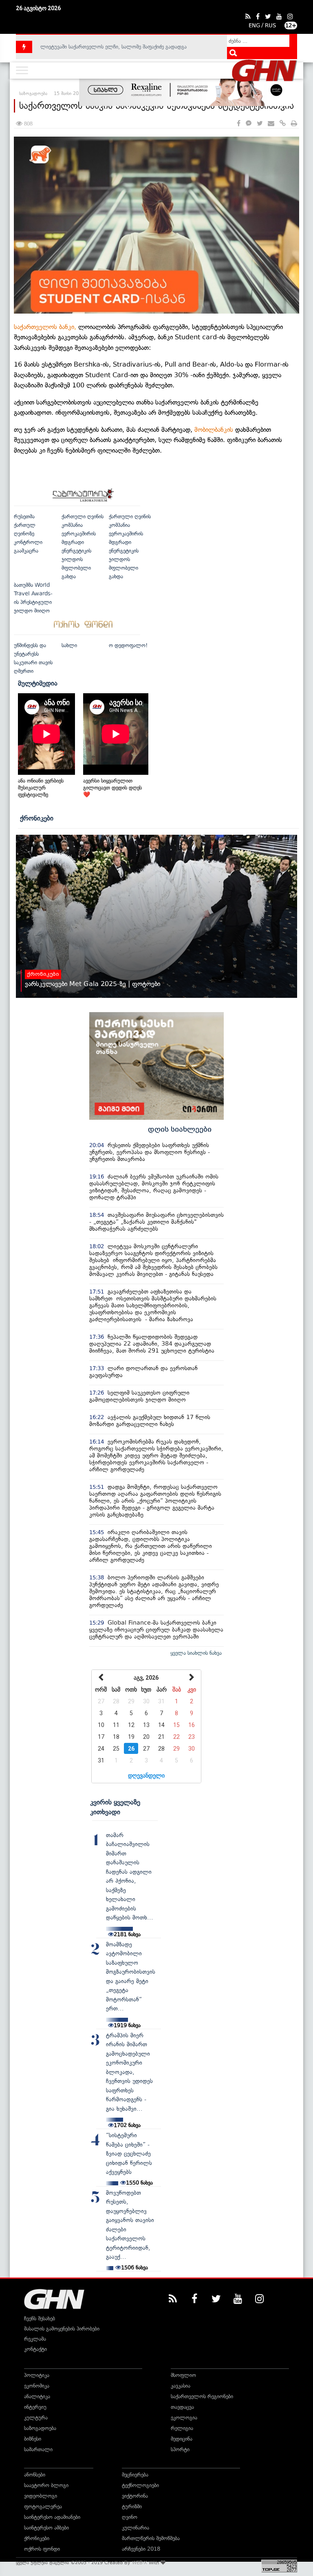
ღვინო (130, 2517)
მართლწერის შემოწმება (151, 2538)
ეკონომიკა (37, 2386)
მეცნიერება (135, 2475)
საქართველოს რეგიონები (202, 2396)
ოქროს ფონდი (42, 2549)
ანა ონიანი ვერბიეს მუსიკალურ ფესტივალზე (41, 788)
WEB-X (140, 2563)
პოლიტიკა (37, 2375)
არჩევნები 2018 (141, 2549)
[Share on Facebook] (239, 124)
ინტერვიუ (35, 2407)
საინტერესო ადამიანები (52, 2517)
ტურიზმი (132, 2506)
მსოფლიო (183, 2375)
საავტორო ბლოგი (46, 2485)
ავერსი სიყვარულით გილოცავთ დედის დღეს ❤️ (112, 788)
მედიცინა (182, 2439)
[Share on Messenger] (249, 124)
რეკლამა (35, 2339)
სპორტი (180, 2449)
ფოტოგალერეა (43, 2506)
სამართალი (38, 2449)
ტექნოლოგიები (140, 2485)
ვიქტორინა (135, 2496)
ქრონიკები (37, 818)
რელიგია (182, 2428)
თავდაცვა (182, 2407)
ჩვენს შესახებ (40, 2318)
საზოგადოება (40, 2428)
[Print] (294, 124)
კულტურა (36, 2418)
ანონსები (35, 2475)
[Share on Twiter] (260, 124)
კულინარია (136, 2528)
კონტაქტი (35, 2349)
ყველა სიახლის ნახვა (196, 1653)
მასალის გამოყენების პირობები (62, 2329)
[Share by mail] (271, 124)
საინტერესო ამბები (46, 2528)
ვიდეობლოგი (41, 2496)
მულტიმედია (38, 683)
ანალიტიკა (37, 2396)
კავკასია (181, 2386)
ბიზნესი (33, 2439)
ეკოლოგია (184, 2418)
